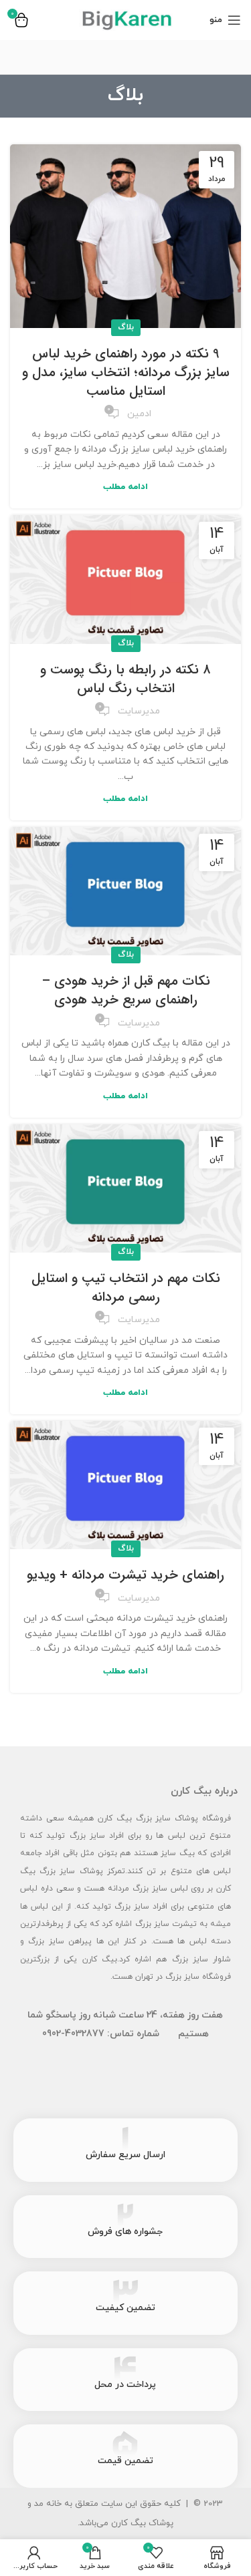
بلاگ (126, 327)
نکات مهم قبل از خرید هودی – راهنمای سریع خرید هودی (126, 990)
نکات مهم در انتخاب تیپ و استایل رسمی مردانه (126, 1288)
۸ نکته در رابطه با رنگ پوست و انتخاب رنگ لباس (125, 679)
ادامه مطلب (125, 487)
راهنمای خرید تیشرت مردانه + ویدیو (125, 1575)
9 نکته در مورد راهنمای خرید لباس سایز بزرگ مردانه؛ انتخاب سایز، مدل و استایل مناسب (126, 372)
